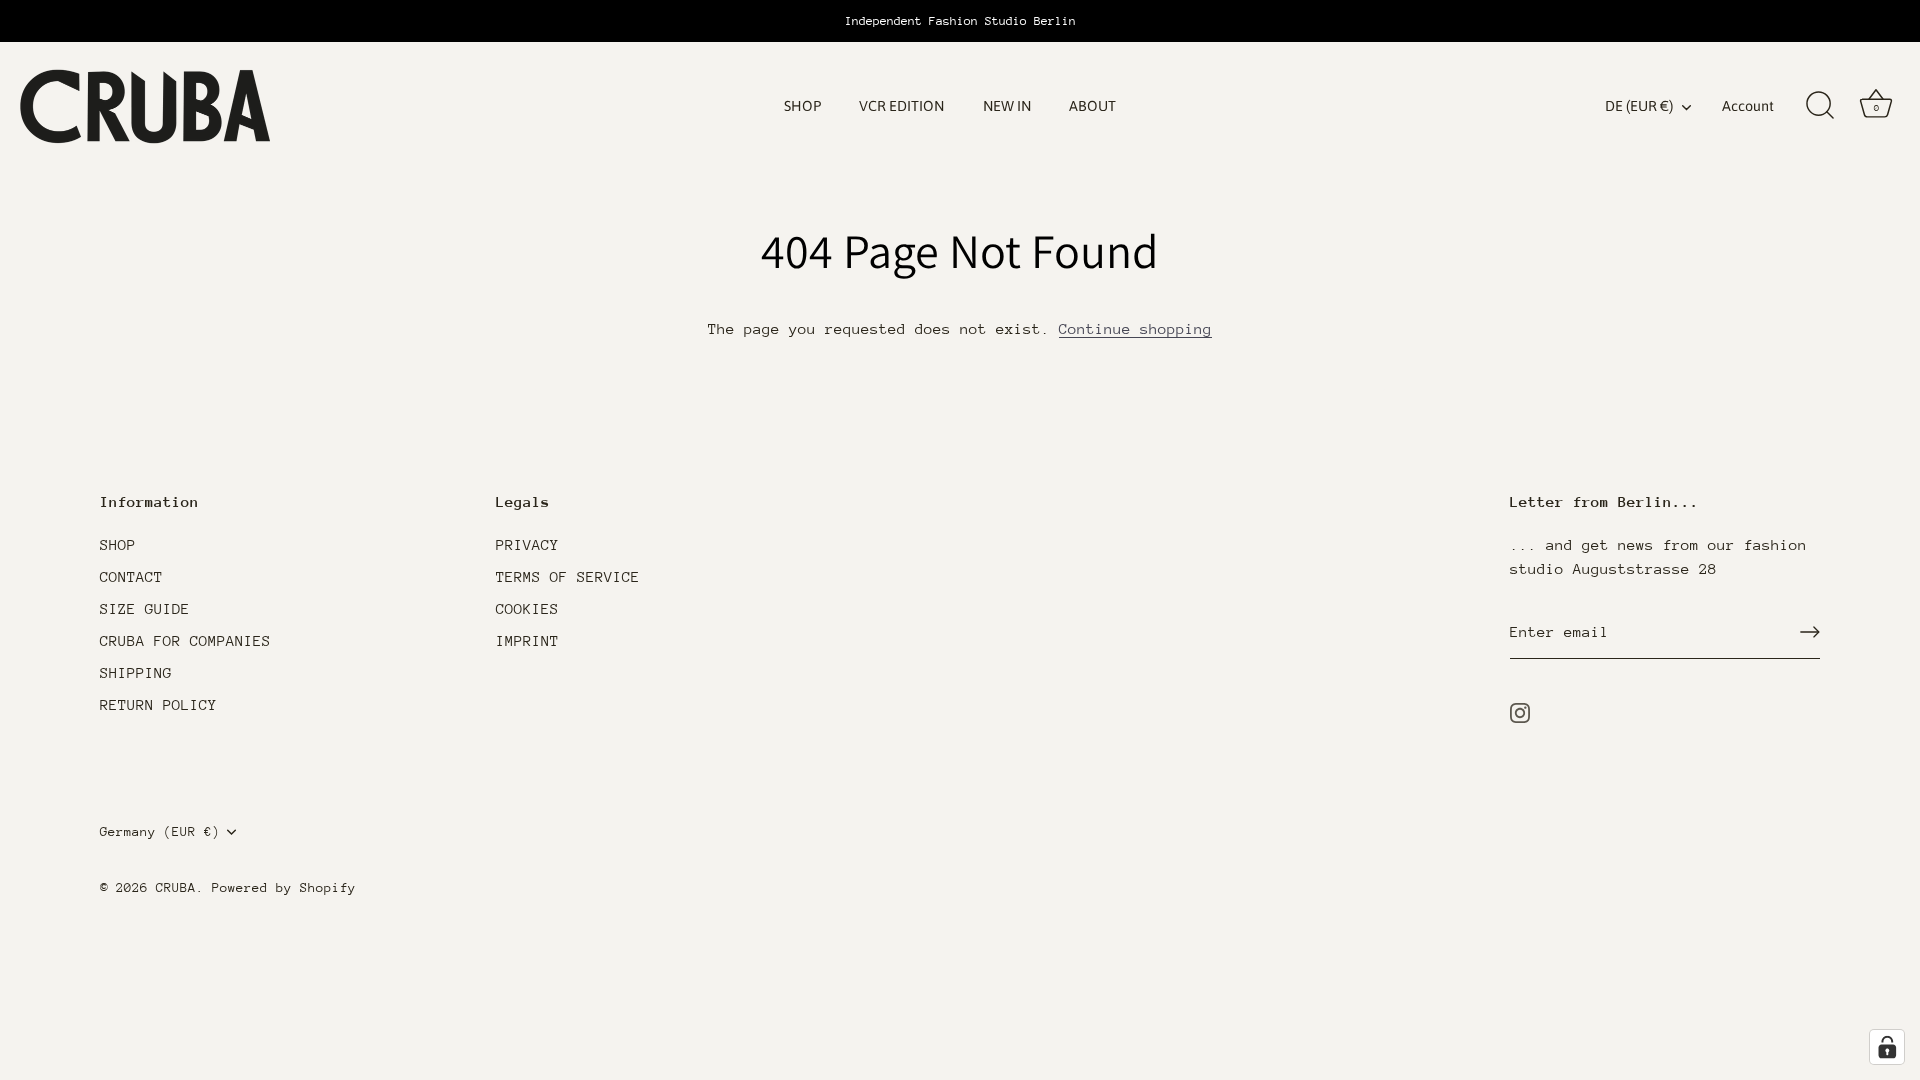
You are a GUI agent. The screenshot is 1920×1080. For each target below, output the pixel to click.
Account (1748, 106)
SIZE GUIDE (145, 608)
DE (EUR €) (1639, 106)
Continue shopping (1135, 328)
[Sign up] (1810, 632)
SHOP (802, 106)
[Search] (1820, 106)
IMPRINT (527, 640)
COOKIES (527, 608)
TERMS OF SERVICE (568, 576)
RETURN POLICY (158, 704)
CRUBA (176, 887)
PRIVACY (527, 544)
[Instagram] (1520, 710)
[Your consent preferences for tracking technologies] (1887, 1047)
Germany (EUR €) (160, 831)
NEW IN (1007, 106)
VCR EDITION (901, 106)
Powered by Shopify (284, 887)
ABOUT (1092, 106)
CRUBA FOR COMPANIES (185, 640)
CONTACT (131, 576)
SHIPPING (136, 672)
